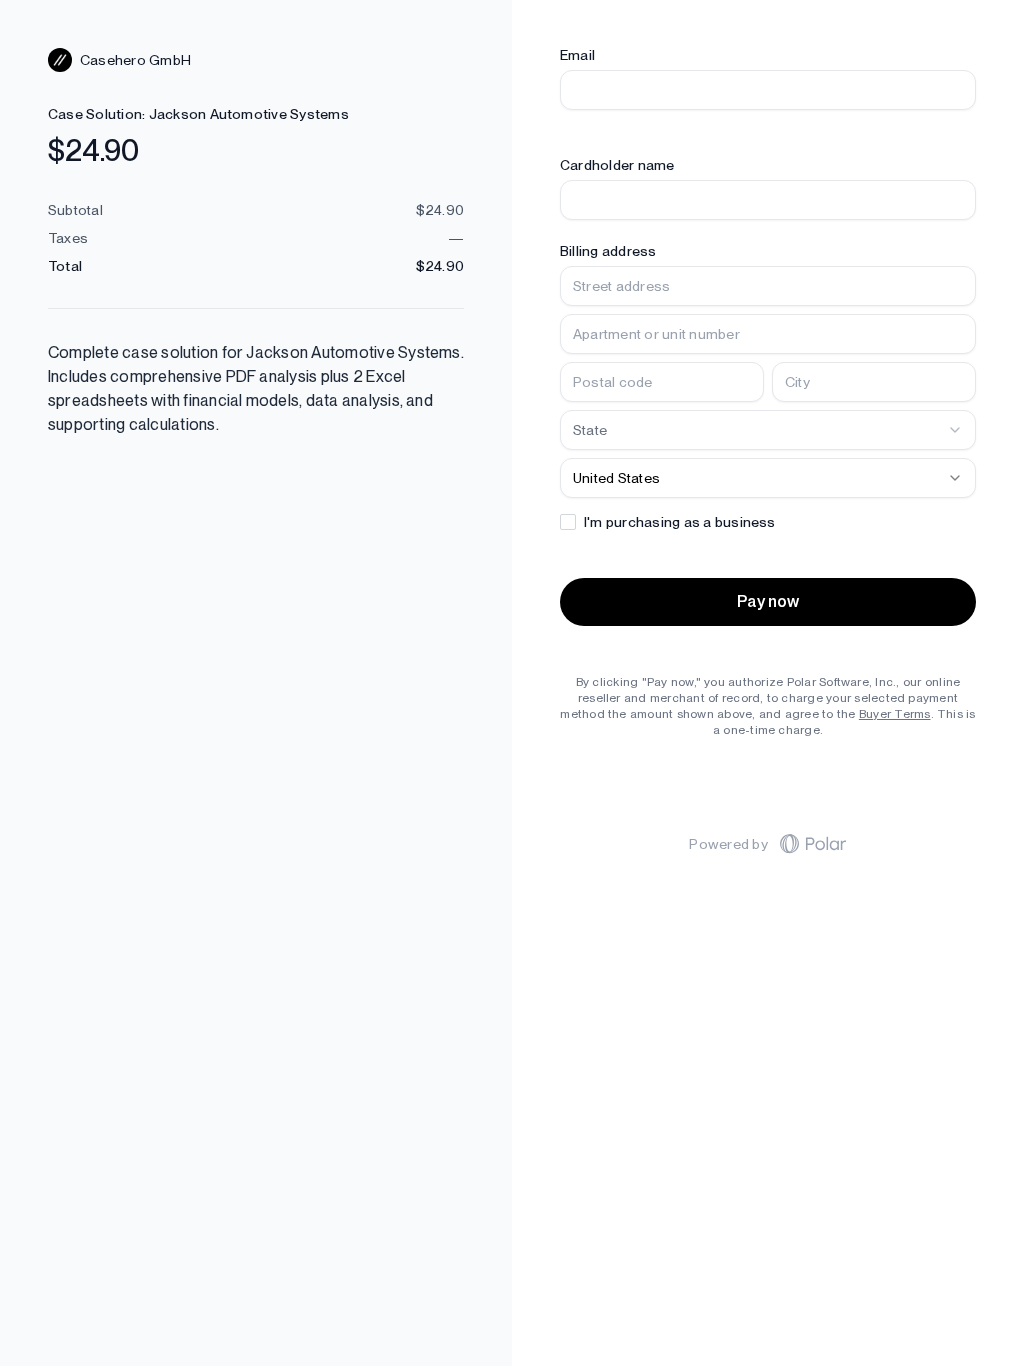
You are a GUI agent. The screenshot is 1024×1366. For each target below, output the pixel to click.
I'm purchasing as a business (680, 522)
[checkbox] (568, 522)
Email (577, 55)
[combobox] (768, 430)
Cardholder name (617, 165)
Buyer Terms (895, 714)
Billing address (608, 251)
